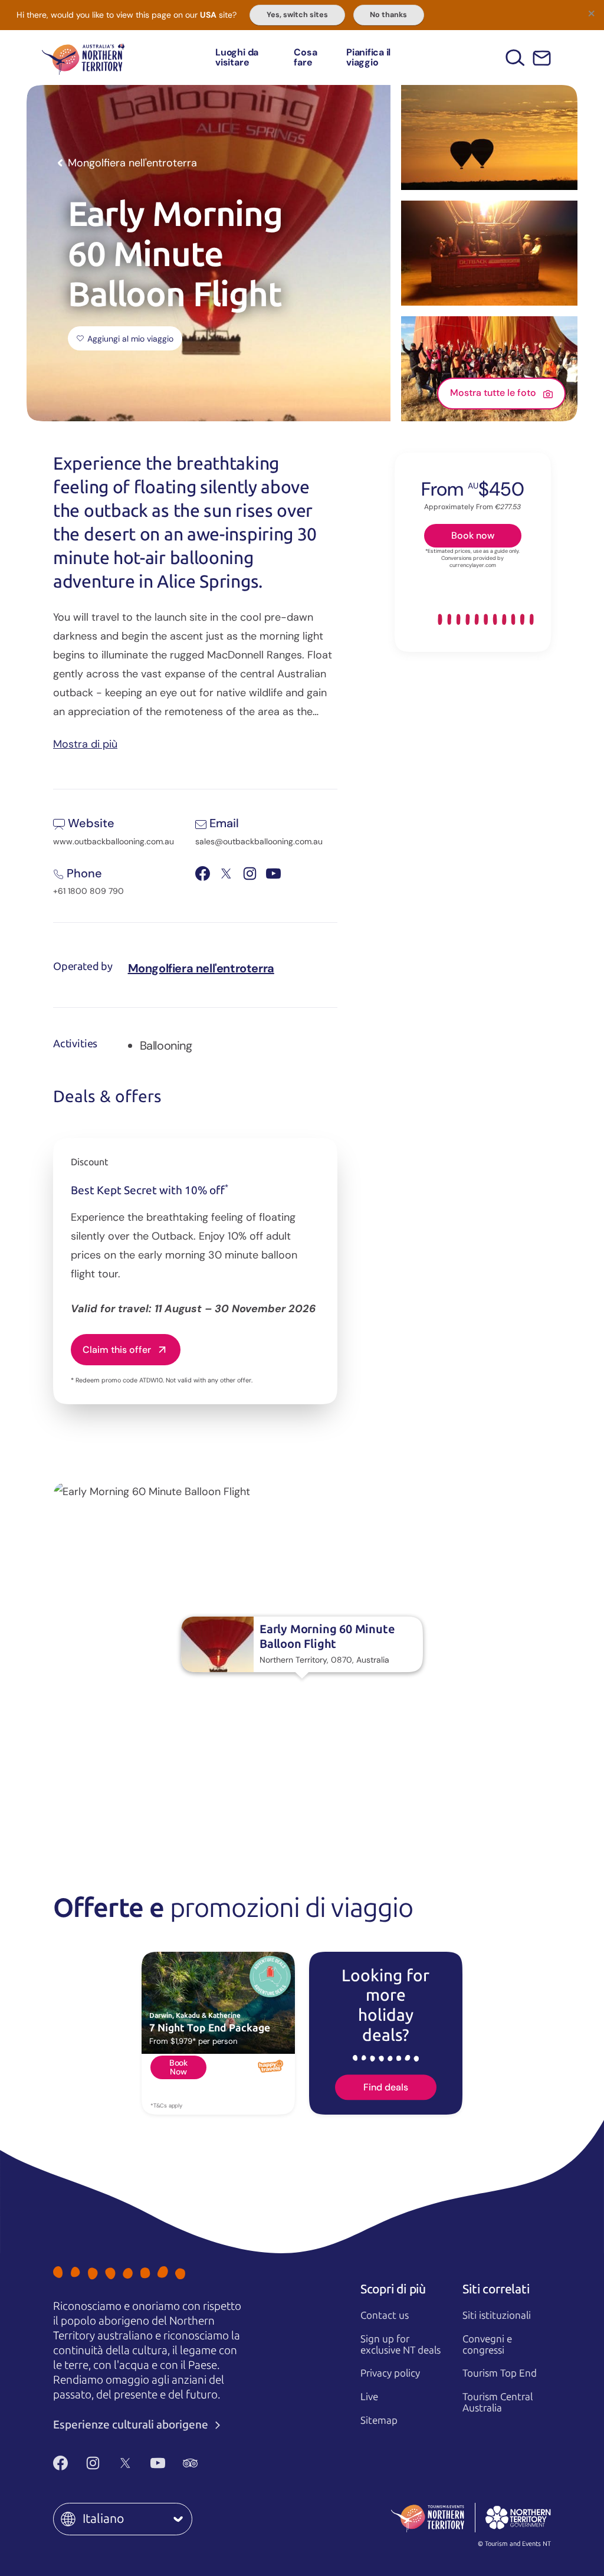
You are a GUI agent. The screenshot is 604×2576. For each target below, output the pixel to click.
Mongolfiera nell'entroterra (201, 968)
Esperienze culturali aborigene (132, 2425)
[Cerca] (515, 58)
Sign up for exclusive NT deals (401, 2344)
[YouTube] (158, 2463)
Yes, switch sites (297, 15)
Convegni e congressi (487, 2344)
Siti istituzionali (497, 2315)
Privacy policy (390, 2373)
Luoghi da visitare (237, 58)
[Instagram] (93, 2463)
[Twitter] (125, 2463)
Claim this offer (117, 1350)
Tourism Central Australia (498, 2402)
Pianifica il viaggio (368, 58)
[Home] (83, 58)
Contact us (385, 2315)
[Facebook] (60, 2463)
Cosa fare (305, 58)
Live (369, 2397)
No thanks (388, 15)
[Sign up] (542, 58)
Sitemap (379, 2420)
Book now (473, 535)
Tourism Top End (500, 2373)
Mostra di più (85, 743)
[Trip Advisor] (190, 2463)
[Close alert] (591, 13)
